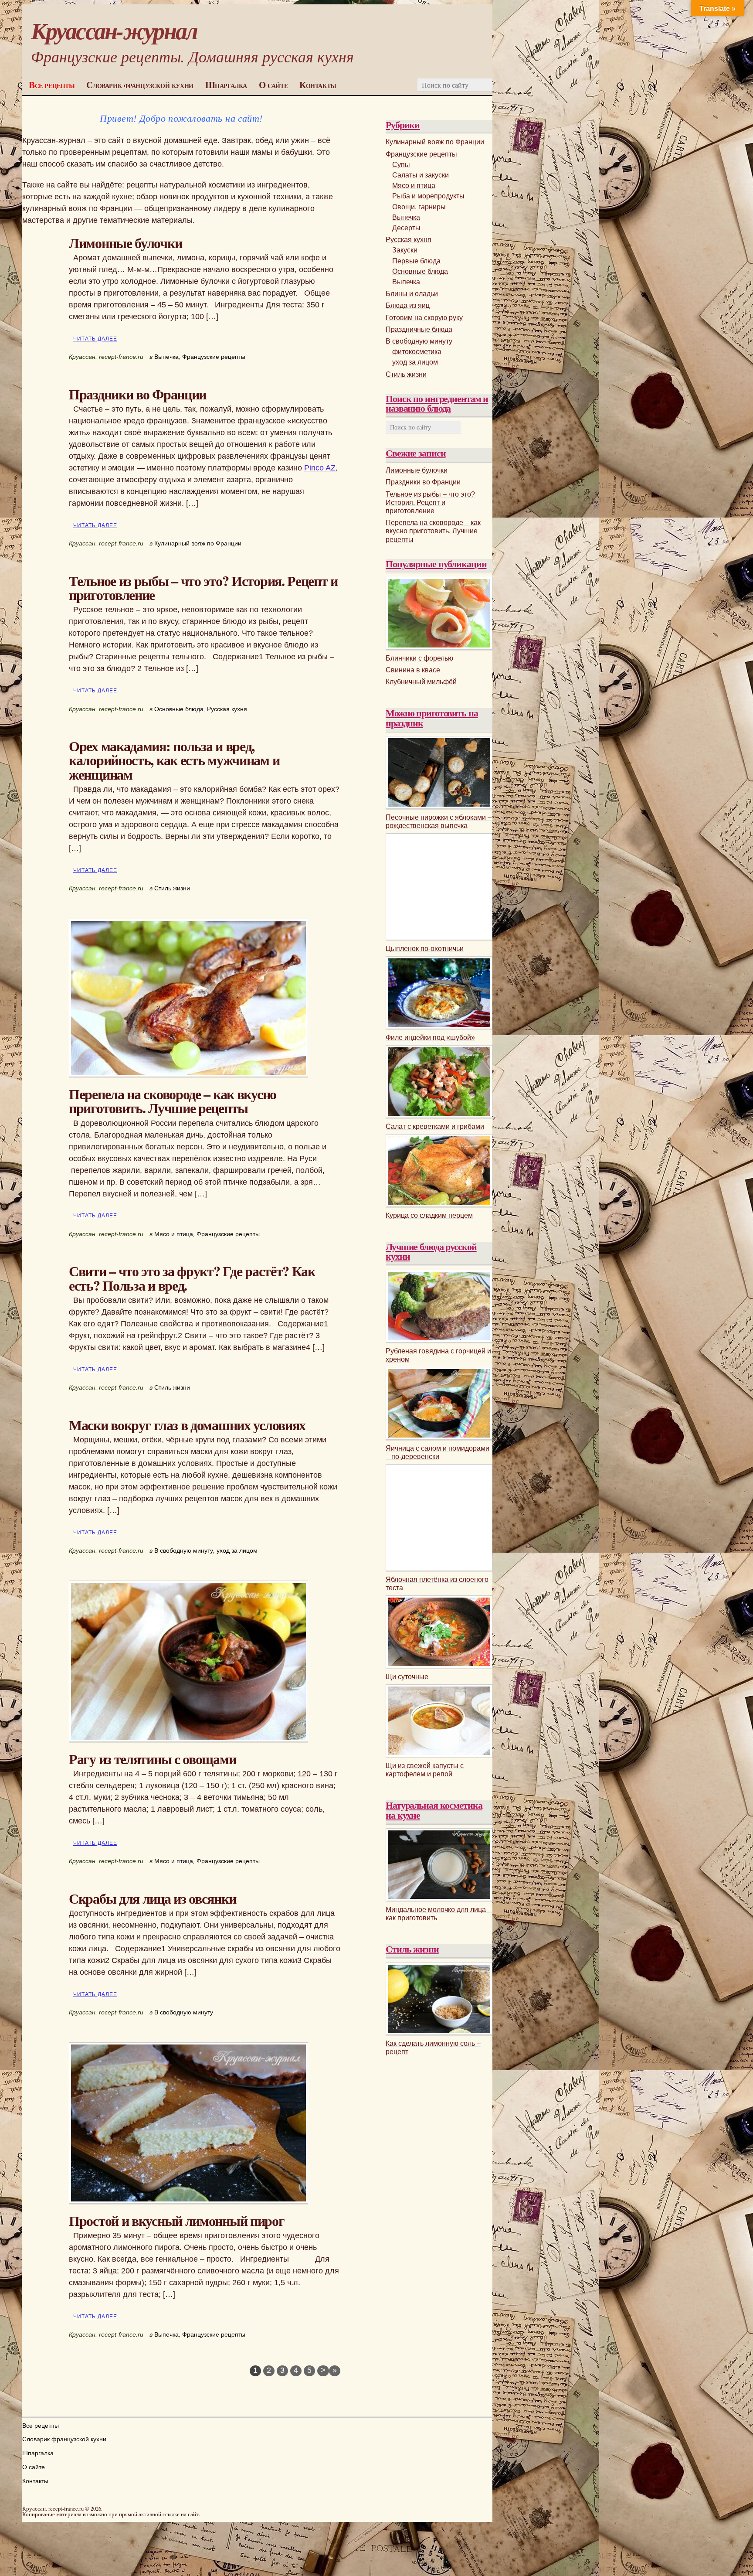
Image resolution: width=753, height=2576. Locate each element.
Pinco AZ (320, 468)
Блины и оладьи (412, 294)
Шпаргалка (226, 85)
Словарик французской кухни (140, 85)
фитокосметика (417, 352)
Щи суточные (407, 1677)
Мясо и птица (174, 1234)
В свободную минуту (184, 1550)
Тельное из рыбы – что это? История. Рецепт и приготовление (203, 588)
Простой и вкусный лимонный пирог (177, 2220)
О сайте (273, 85)
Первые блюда (416, 261)
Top (732, 2555)
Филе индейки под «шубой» (430, 1038)
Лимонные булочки (125, 243)
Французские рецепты (214, 357)
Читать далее (95, 339)
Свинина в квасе (413, 670)
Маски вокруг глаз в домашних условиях (187, 1425)
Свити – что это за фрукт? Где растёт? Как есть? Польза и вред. (192, 1278)
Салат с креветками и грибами (435, 1126)
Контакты (318, 85)
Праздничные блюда (419, 329)
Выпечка (166, 357)
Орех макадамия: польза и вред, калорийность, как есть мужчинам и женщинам (174, 760)
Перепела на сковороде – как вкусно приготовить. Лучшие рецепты (173, 1101)
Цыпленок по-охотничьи (425, 949)
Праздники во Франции (137, 394)
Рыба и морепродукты (428, 196)
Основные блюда (179, 709)
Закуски (405, 250)
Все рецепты (52, 85)
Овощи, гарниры (419, 207)
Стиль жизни (172, 888)
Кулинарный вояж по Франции (198, 543)
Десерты (406, 228)
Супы (401, 165)
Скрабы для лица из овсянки (152, 1898)
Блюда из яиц (408, 305)
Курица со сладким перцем (429, 1215)
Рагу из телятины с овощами (152, 1759)
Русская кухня (227, 709)
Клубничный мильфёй (421, 682)
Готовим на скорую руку (424, 318)
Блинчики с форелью (419, 658)
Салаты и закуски (421, 175)
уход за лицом (237, 1550)
